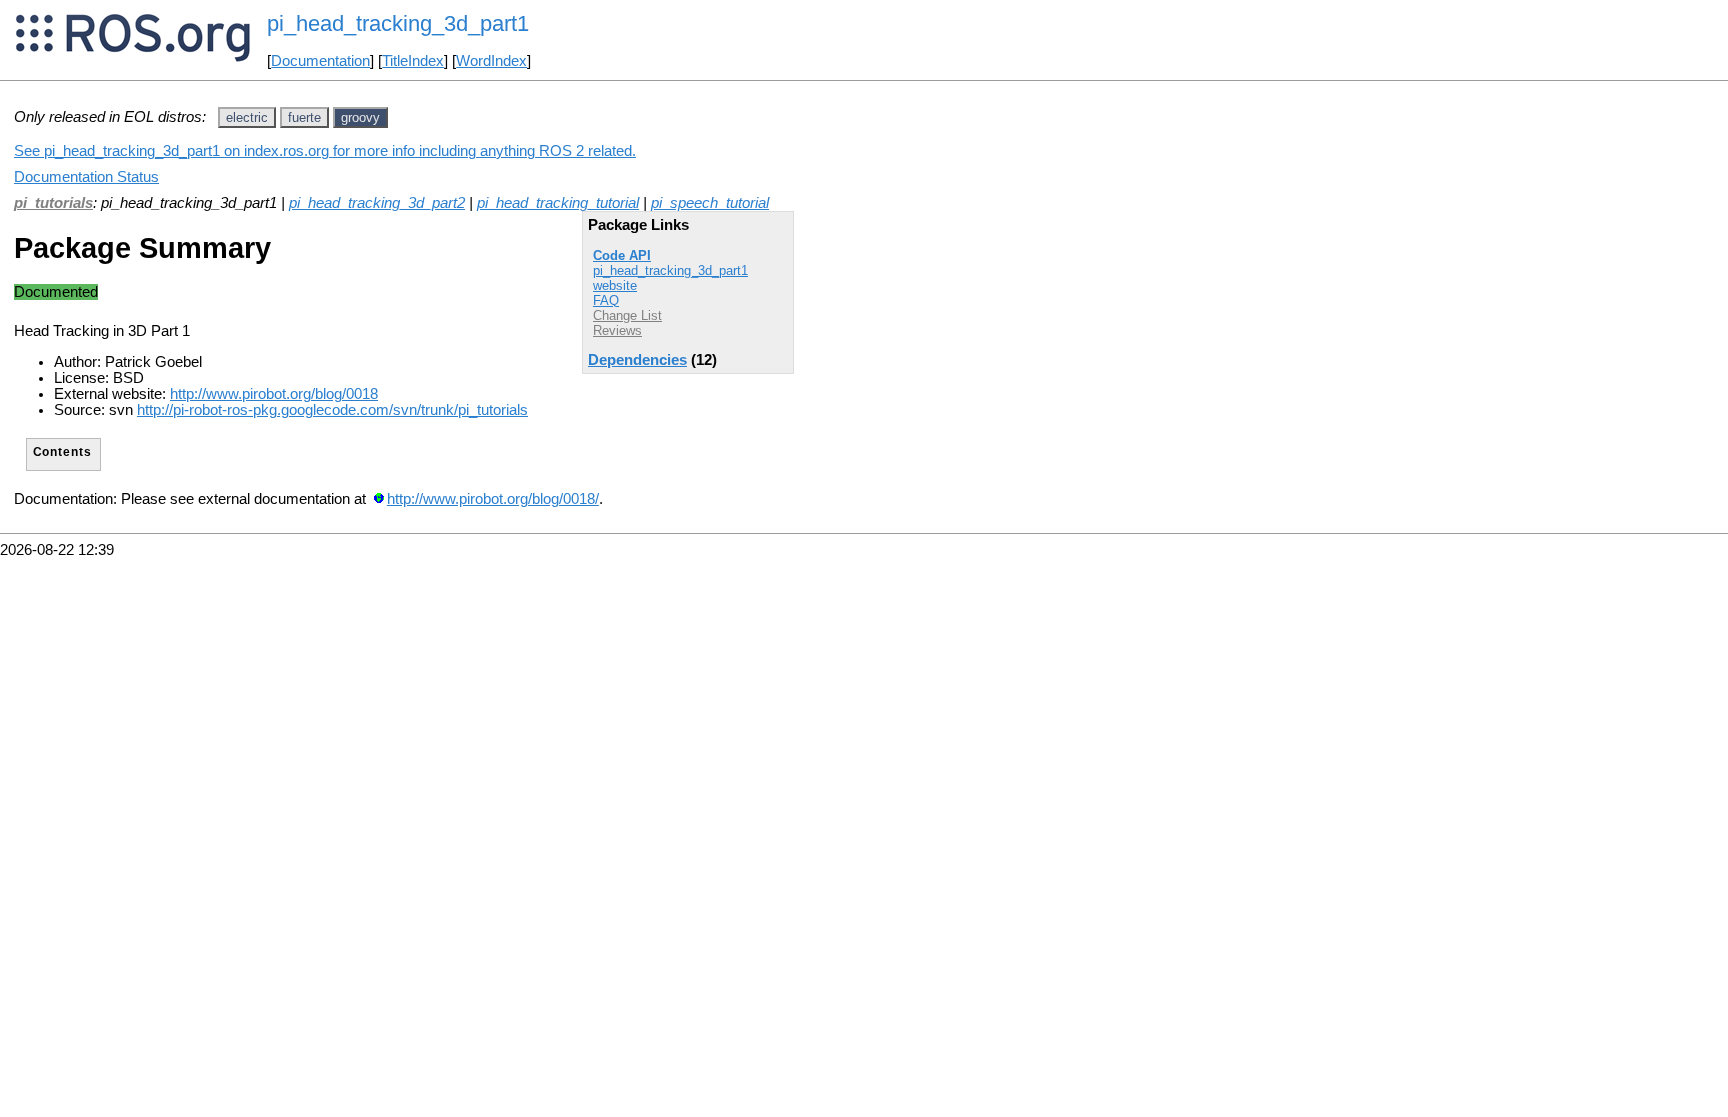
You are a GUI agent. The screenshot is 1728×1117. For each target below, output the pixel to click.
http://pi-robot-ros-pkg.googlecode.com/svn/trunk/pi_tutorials (332, 410)
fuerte (304, 117)
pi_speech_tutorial (710, 203)
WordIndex (491, 61)
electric (247, 117)
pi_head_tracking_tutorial (558, 203)
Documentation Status (86, 177)
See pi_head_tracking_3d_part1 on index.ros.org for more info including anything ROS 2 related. (325, 151)
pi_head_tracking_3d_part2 (377, 203)
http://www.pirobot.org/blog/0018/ (493, 499)
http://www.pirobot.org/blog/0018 (274, 394)
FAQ (606, 300)
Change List (627, 315)
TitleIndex (413, 61)
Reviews (617, 330)
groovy (360, 117)
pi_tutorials (53, 203)
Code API (622, 255)
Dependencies (637, 360)
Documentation (320, 61)
